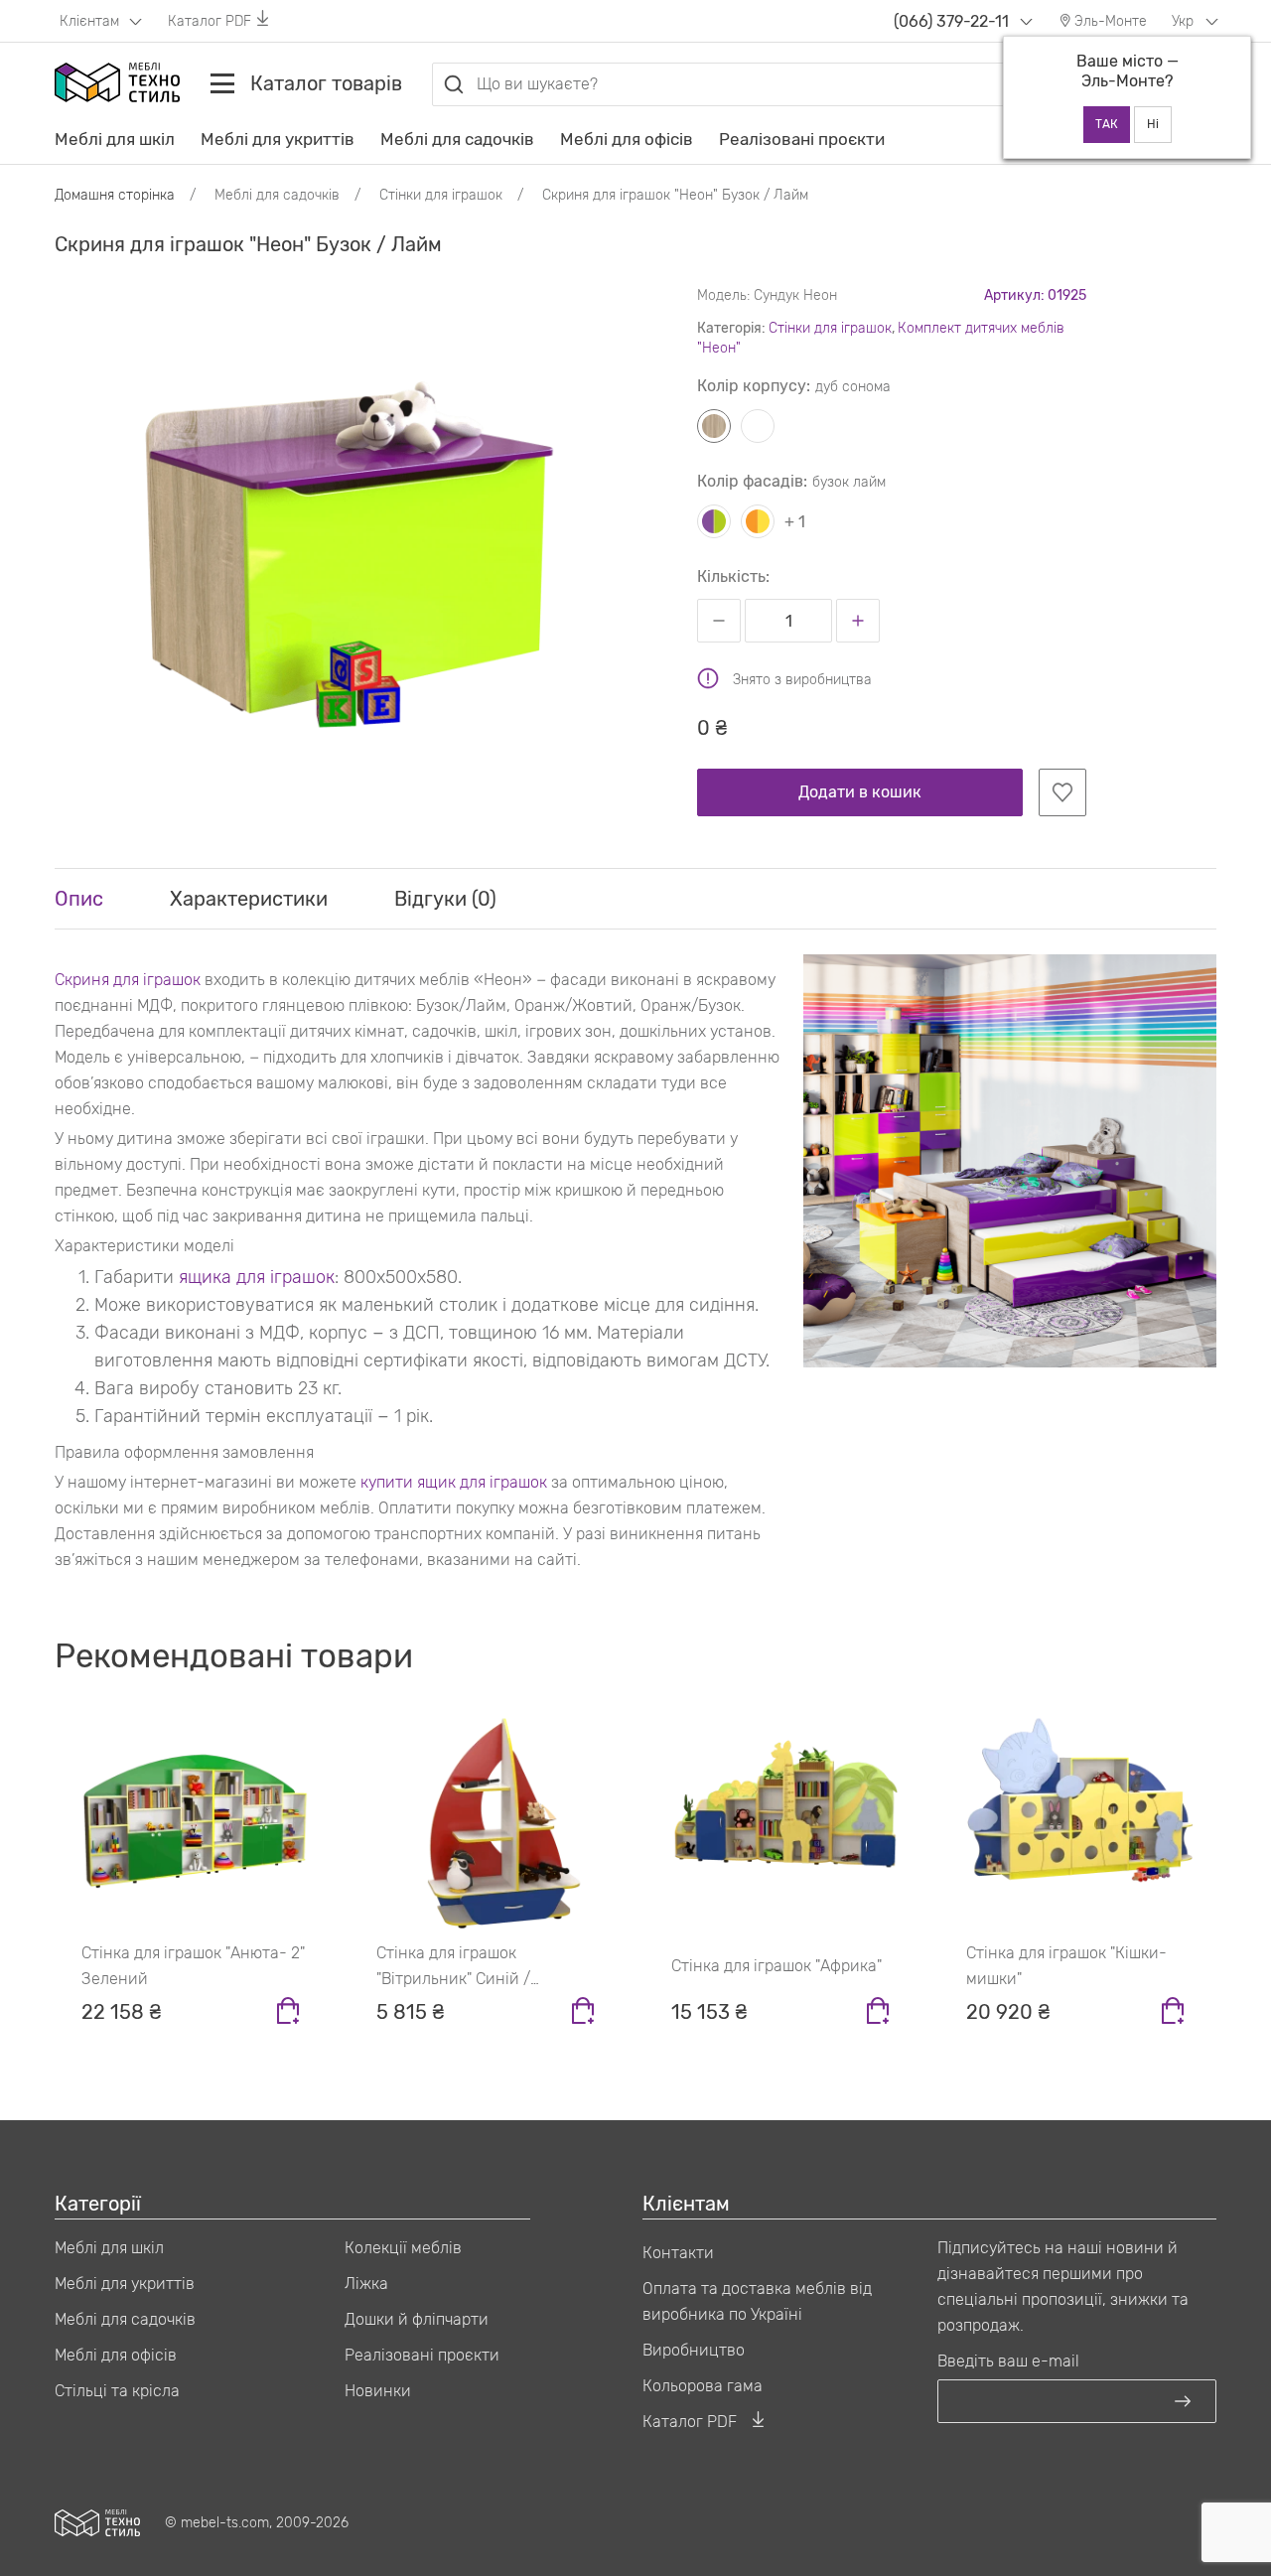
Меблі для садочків (457, 139)
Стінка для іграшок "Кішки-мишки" (1066, 1966)
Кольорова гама (703, 2386)
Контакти (678, 2253)
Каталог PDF (210, 21)
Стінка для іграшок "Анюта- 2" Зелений (193, 1966)
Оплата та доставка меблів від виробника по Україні (757, 2301)
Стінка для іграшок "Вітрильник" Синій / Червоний (453, 1968)
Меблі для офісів (627, 139)
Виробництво (694, 2350)
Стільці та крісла (117, 2391)
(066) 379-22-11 (951, 21)
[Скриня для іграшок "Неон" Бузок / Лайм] (346, 527)
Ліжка (366, 2284)
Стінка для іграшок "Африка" (777, 1966)
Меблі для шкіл (115, 139)
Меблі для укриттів (278, 139)
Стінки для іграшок (830, 328)
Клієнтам (91, 21)
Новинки (378, 2391)
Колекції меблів (403, 2248)
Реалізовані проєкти (802, 139)
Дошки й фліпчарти (417, 2319)
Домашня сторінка (115, 195)
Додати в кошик (860, 792)
